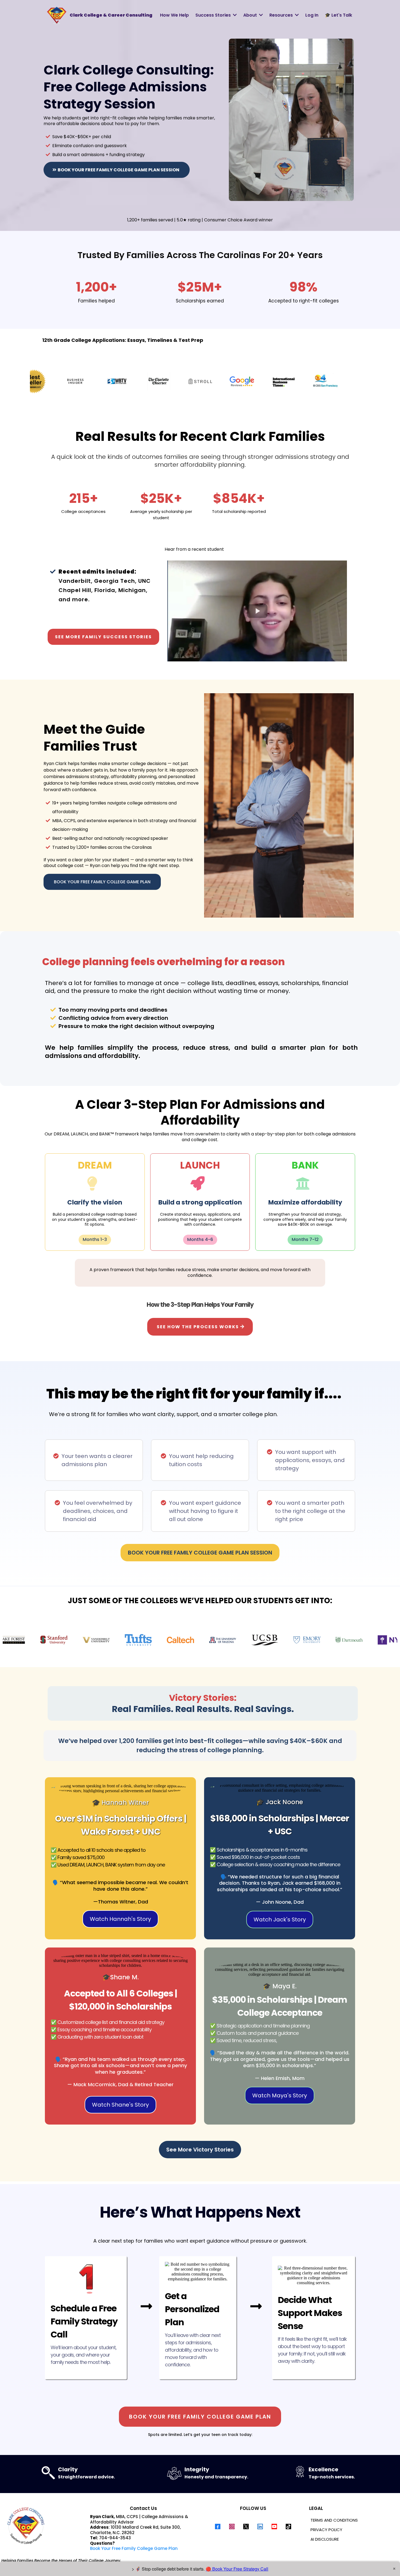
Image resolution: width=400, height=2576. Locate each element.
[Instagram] (232, 2527)
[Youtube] (274, 2527)
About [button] (251, 15)
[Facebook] (218, 2527)
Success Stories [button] (214, 15)
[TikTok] (288, 2527)
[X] (246, 2527)
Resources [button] (282, 15)
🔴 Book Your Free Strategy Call (237, 2569)
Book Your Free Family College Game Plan (134, 2548)
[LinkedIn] (260, 2527)
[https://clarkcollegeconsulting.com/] (57, 15)
